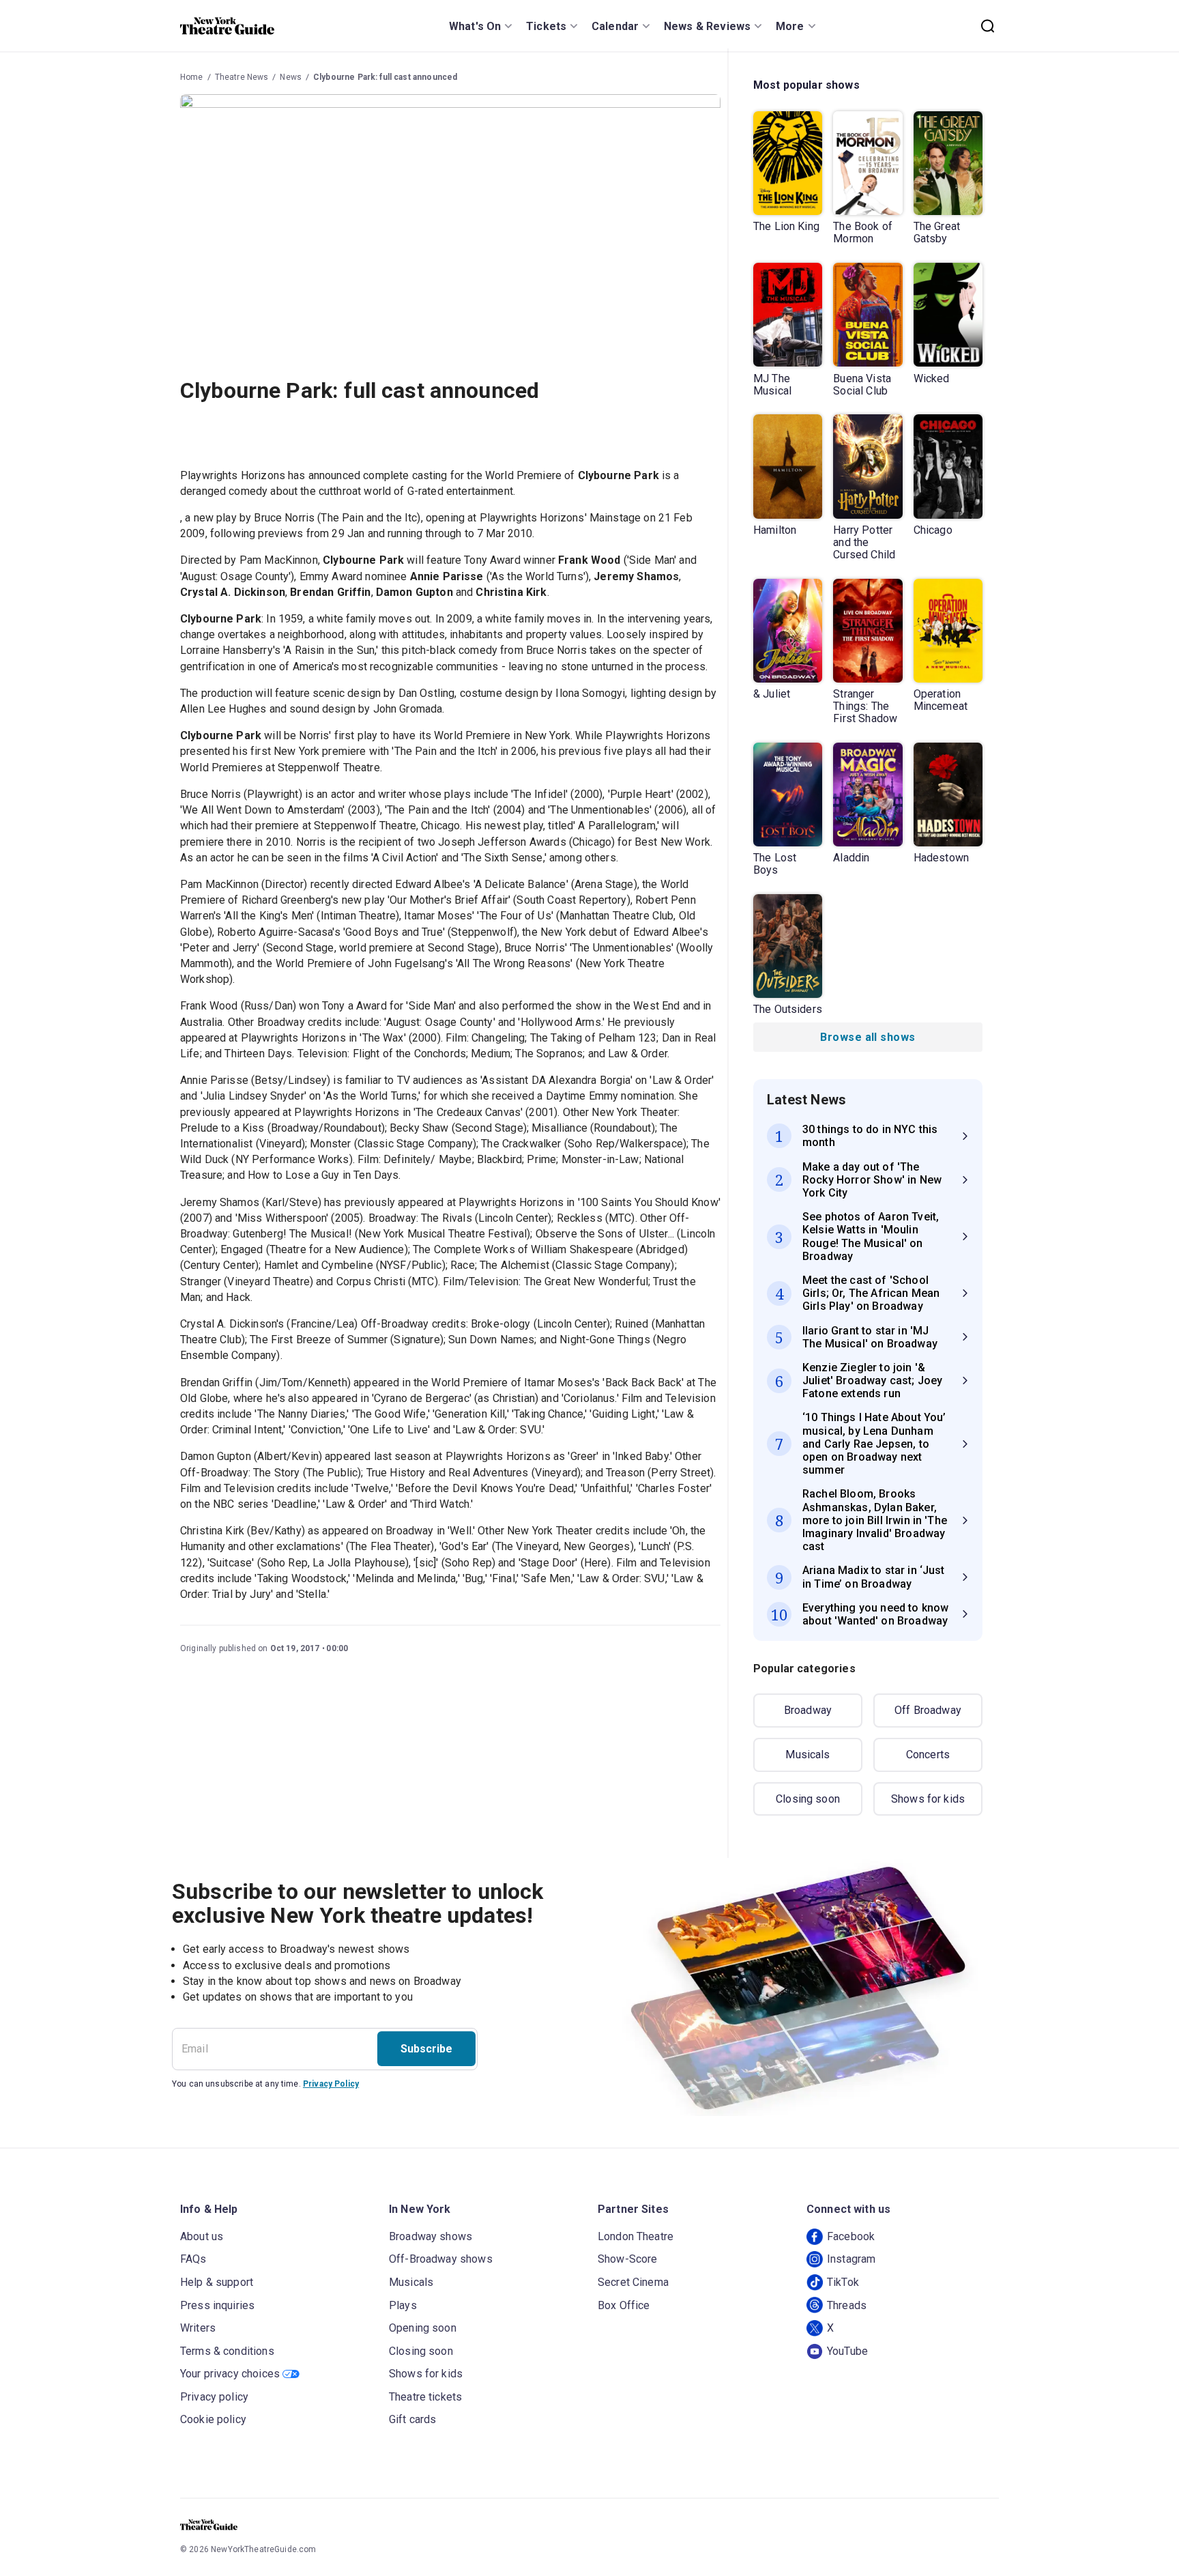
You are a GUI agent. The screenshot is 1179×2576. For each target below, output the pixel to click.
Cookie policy (213, 2419)
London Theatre (636, 2236)
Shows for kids (928, 1799)
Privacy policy (214, 2397)
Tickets (546, 26)
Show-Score (628, 2259)
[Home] (227, 26)
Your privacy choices (230, 2374)
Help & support (217, 2282)
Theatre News (242, 77)
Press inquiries (217, 2305)
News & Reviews (707, 26)
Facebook (851, 2236)
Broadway (808, 1710)
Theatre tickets (425, 2397)
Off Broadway (928, 1710)
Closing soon (808, 1799)
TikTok (843, 2282)
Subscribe (426, 2049)
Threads (847, 2305)
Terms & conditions (227, 2351)
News (291, 77)
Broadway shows (431, 2236)
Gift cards (413, 2419)
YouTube (847, 2351)
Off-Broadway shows (441, 2259)
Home (192, 77)
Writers (198, 2328)
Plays (403, 2305)
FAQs (193, 2259)
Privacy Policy (331, 2084)
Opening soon (423, 2328)
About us (202, 2236)
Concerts (928, 1755)
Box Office (624, 2305)
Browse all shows (868, 1037)
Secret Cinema (633, 2282)
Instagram (851, 2259)
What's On (475, 26)
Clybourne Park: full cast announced (385, 77)
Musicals (807, 1755)
